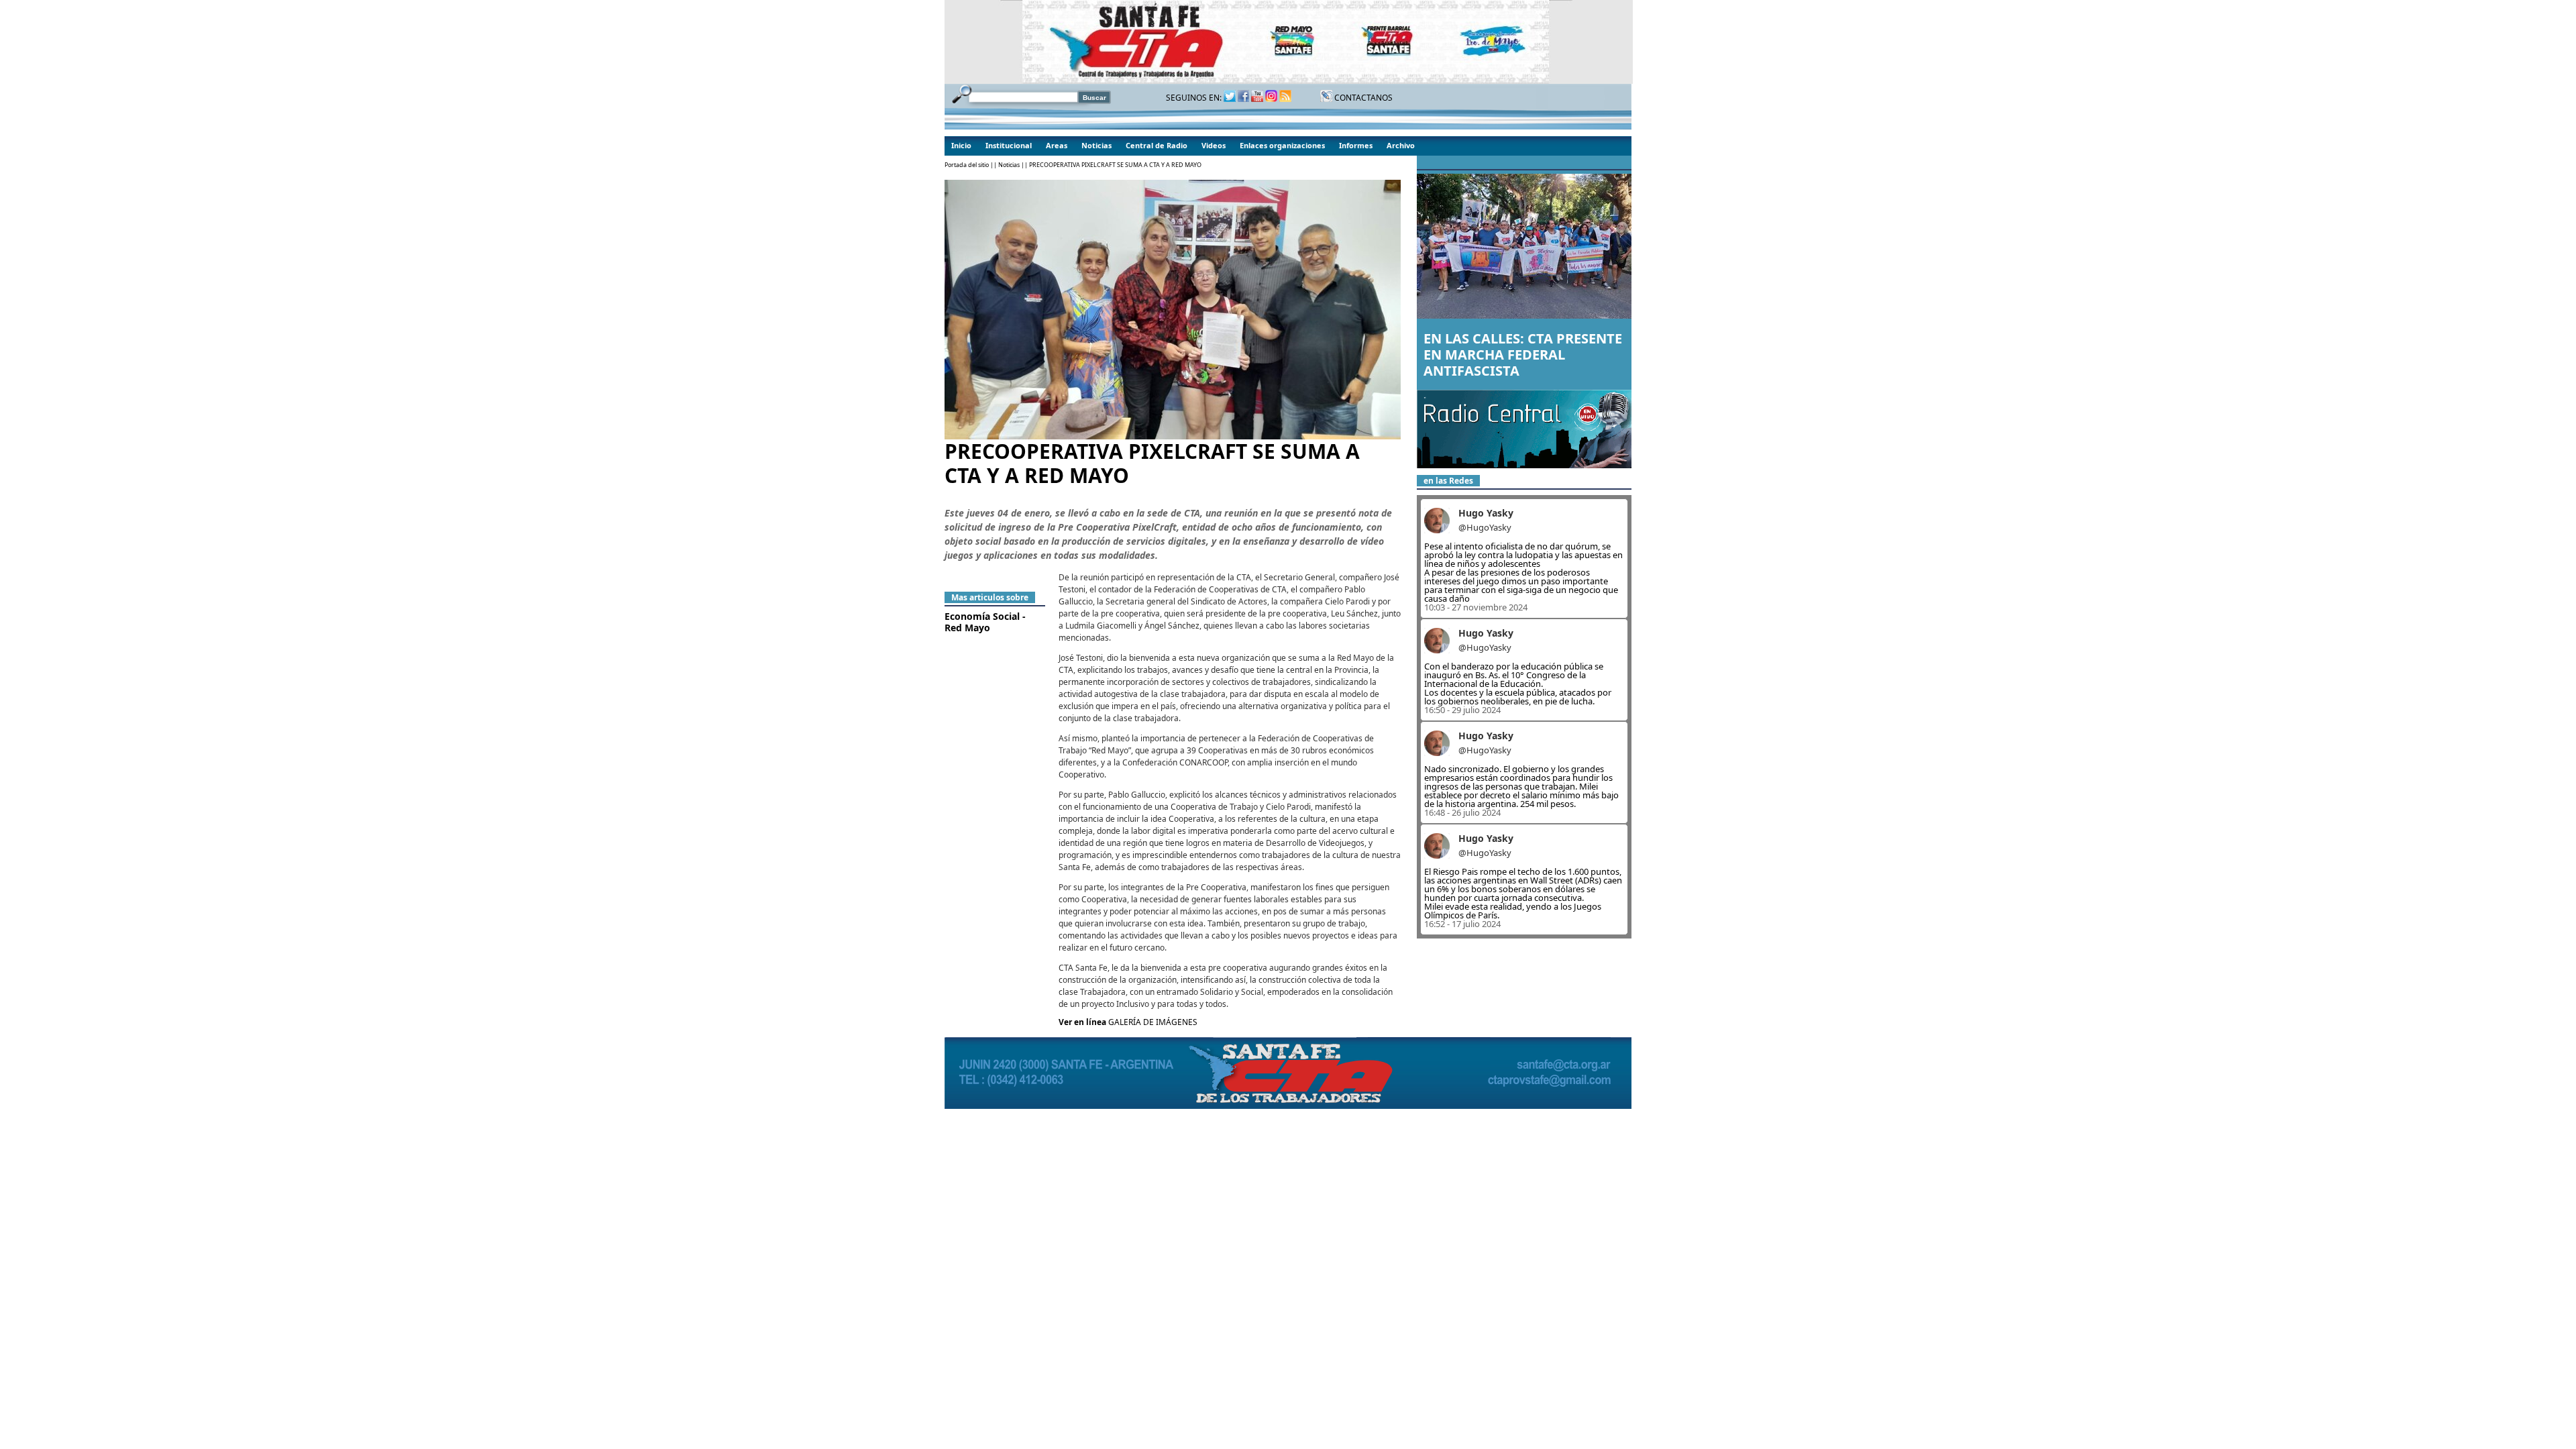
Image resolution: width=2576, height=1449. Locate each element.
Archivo (1401, 145)
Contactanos (1362, 98)
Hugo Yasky (1486, 513)
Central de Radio (1157, 145)
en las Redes (1448, 481)
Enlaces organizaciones (1282, 145)
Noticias (1096, 145)
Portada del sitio (967, 165)
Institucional (1009, 145)
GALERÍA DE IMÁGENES (1153, 1022)
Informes (1356, 145)
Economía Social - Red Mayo (985, 622)
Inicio (961, 145)
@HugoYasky (1485, 527)
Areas (1057, 145)
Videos (1214, 145)
